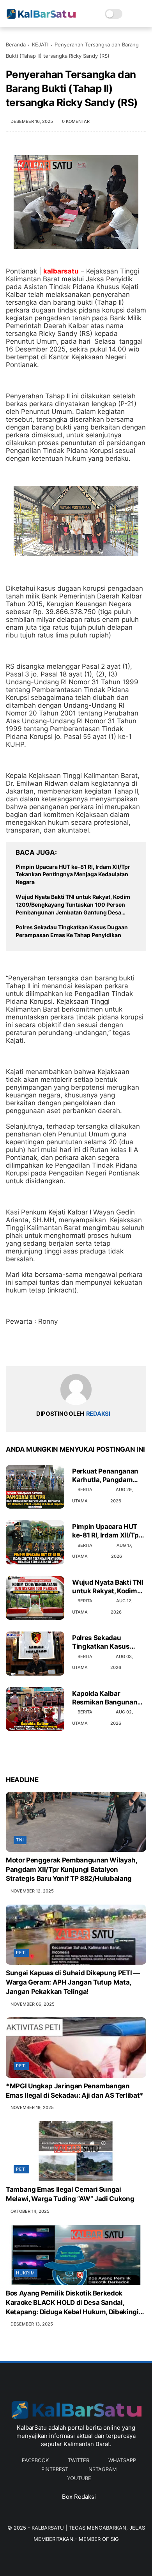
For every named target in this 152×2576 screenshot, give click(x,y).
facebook (35, 2460)
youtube (79, 2478)
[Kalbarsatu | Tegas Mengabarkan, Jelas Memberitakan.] (41, 18)
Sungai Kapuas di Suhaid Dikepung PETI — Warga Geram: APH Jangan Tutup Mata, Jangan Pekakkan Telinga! (73, 1982)
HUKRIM (26, 2273)
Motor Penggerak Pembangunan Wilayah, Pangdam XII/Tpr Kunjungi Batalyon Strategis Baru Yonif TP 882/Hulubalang (72, 1869)
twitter (79, 2460)
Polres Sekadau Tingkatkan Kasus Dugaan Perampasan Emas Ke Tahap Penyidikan (72, 931)
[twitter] (28, 1348)
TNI (20, 1840)
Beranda (16, 44)
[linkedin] (75, 1348)
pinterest (55, 2469)
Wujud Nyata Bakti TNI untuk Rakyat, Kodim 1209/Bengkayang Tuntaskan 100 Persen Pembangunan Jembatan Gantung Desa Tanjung (73, 905)
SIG (115, 2539)
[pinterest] (59, 1348)
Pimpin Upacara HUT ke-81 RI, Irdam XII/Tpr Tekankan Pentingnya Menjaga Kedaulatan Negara (73, 874)
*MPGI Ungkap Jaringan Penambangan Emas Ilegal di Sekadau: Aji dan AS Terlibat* (75, 2091)
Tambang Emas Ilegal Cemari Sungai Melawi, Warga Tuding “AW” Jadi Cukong (70, 2194)
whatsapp (122, 2460)
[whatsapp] (44, 1348)
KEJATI (40, 44)
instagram (102, 2469)
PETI (21, 1953)
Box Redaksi (79, 2497)
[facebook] (13, 1348)
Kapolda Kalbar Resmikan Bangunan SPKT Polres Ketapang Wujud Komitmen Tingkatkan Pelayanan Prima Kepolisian (107, 1698)
